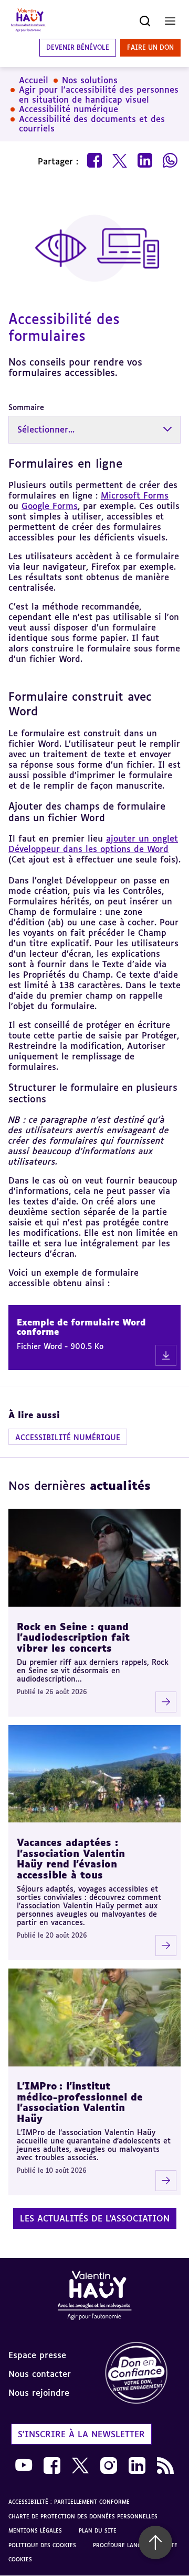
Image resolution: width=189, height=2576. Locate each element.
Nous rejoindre (39, 2393)
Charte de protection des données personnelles (83, 2516)
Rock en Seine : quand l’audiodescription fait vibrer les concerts (73, 1637)
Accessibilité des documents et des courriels (92, 124)
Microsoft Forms (135, 495)
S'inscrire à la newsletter (81, 2434)
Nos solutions (90, 80)
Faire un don (150, 47)
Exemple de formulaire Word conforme (81, 1327)
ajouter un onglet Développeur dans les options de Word (93, 844)
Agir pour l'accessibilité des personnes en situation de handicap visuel (99, 95)
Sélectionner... (46, 429)
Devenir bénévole (78, 47)
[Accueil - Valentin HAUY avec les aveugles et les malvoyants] (94, 2297)
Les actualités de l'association (95, 2218)
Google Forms (50, 506)
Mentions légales (35, 2530)
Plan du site (98, 2530)
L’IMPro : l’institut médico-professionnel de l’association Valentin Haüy (80, 2102)
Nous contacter (40, 2374)
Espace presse (37, 2355)
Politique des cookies (42, 2545)
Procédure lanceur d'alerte (135, 2545)
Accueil (34, 80)
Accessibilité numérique (69, 109)
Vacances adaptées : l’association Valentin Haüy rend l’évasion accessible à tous (71, 1859)
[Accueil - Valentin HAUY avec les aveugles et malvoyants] (28, 21)
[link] (142, 2374)
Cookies (20, 2559)
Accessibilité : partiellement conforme (69, 2502)
